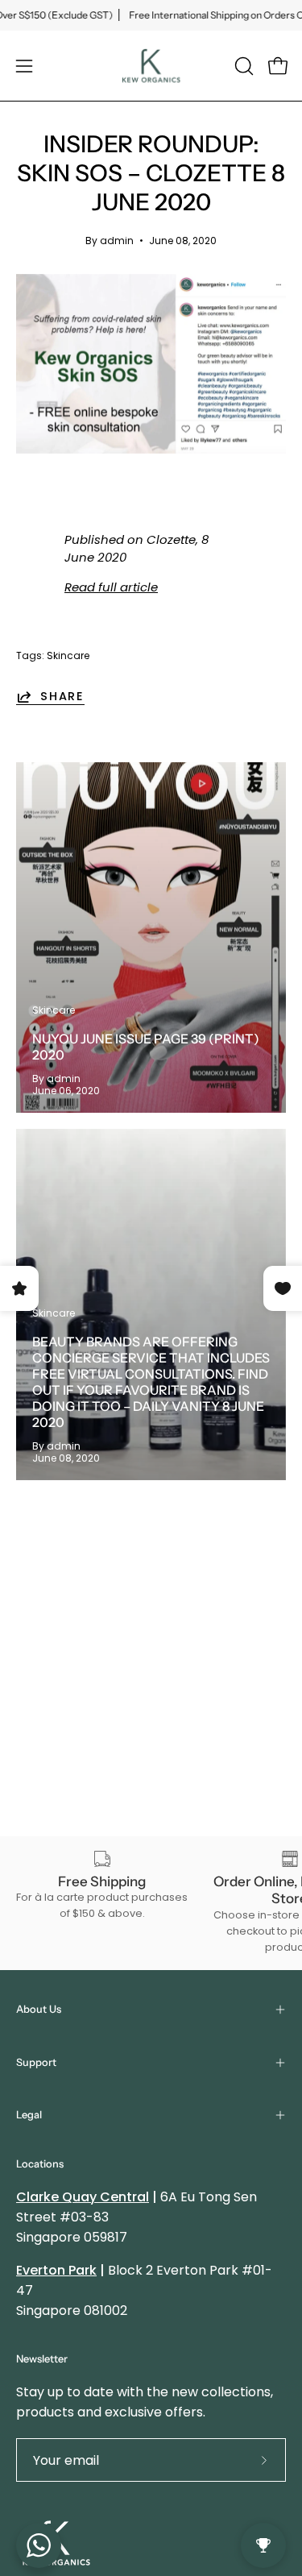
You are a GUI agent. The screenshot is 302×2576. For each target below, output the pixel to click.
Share (62, 697)
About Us (39, 2009)
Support (36, 2062)
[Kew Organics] (151, 66)
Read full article (111, 587)
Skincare (68, 655)
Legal (29, 2115)
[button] (242, 66)
